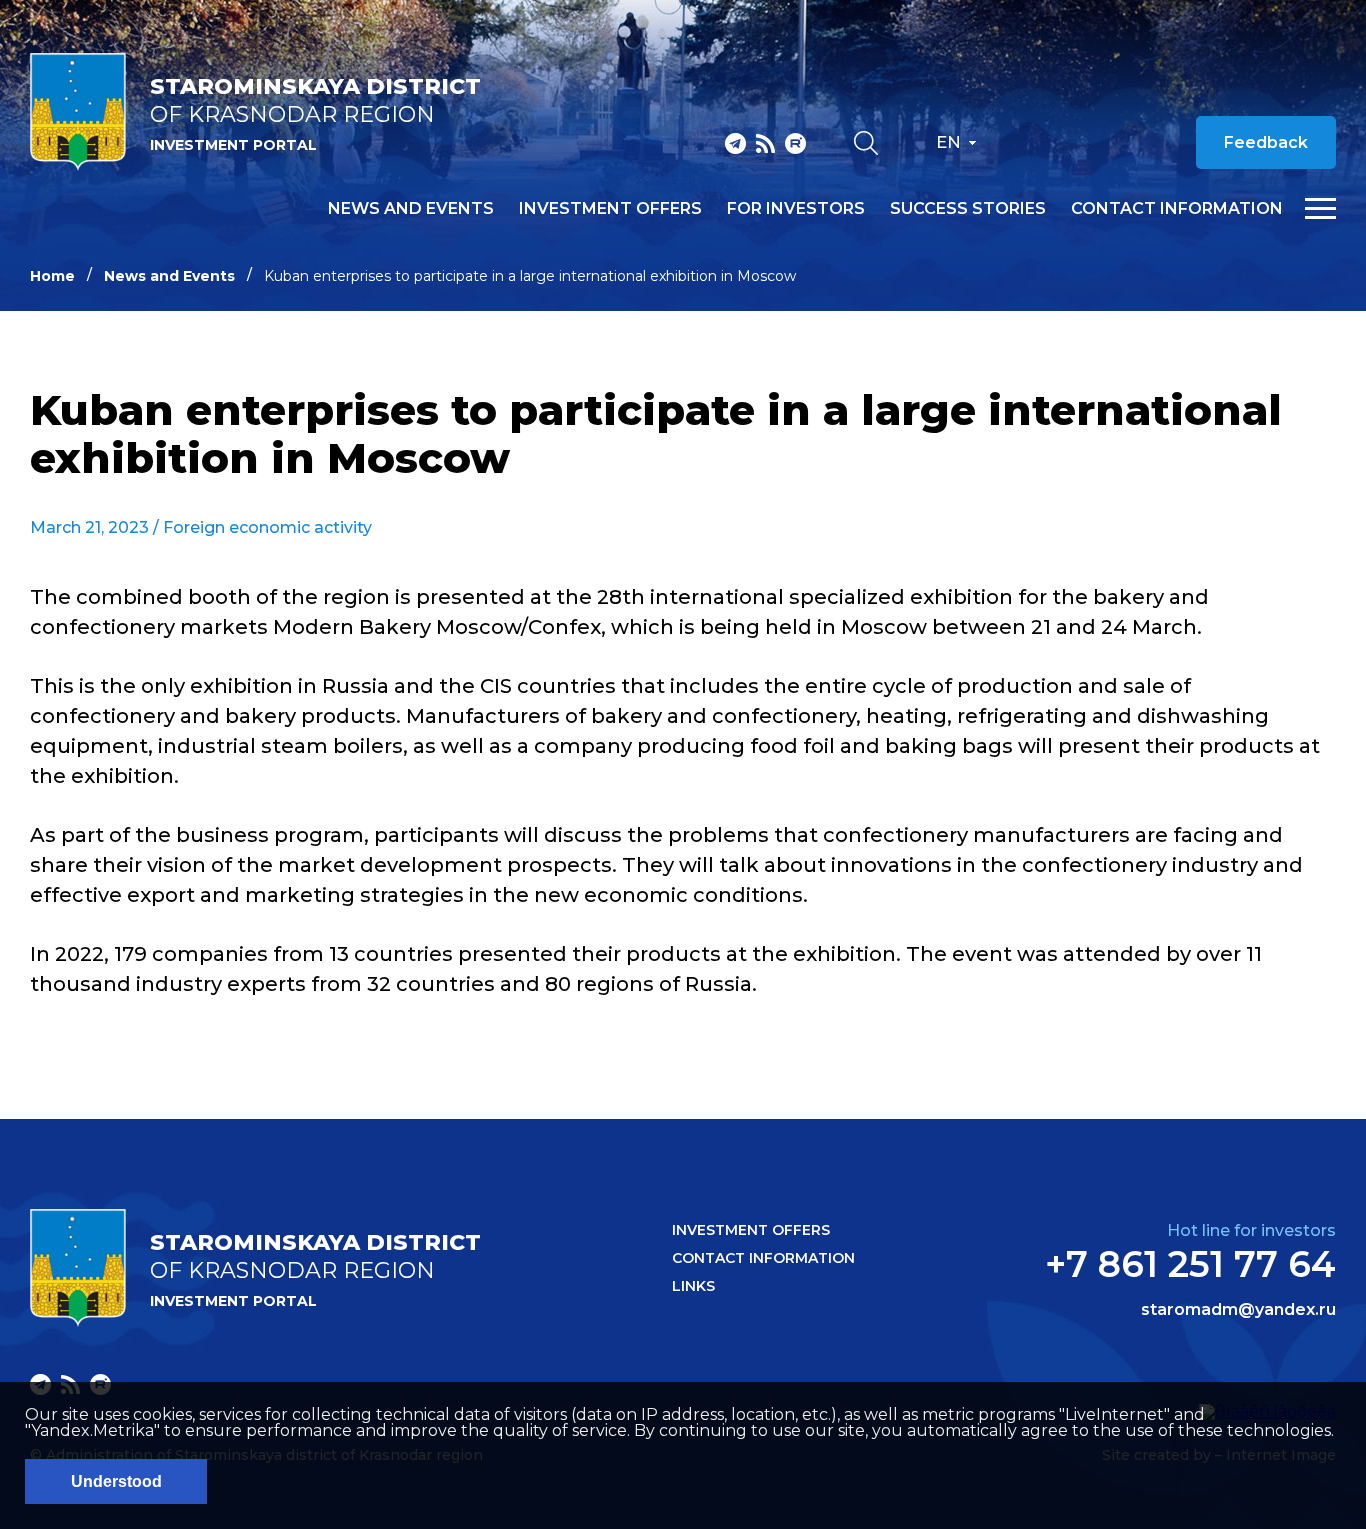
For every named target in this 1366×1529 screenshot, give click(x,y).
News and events (411, 209)
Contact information (1177, 209)
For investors (796, 209)
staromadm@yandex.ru (1238, 1310)
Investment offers (610, 209)
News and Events (169, 276)
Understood (116, 1481)
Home (52, 276)
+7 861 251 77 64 (1190, 1264)
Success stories (968, 209)
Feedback (1266, 142)
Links (693, 1286)
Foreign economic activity (267, 527)
